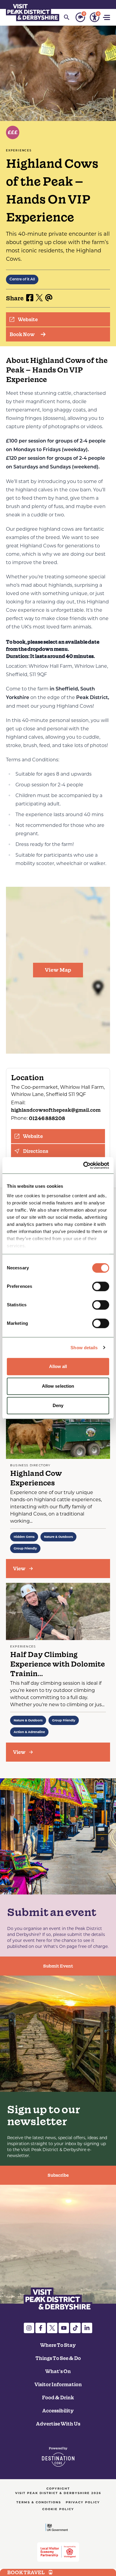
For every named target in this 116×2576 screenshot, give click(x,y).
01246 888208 (47, 1118)
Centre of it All (22, 280)
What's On (58, 2371)
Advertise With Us (58, 2424)
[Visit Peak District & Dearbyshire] (33, 12)
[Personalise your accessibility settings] (95, 17)
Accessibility (58, 2411)
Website (28, 319)
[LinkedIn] (87, 2328)
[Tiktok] (75, 2328)
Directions (36, 1151)
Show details (84, 1348)
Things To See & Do (58, 2358)
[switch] (101, 1286)
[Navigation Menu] (107, 17)
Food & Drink (58, 2398)
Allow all (58, 1366)
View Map (58, 970)
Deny (58, 1405)
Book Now (22, 334)
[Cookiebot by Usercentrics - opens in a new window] (83, 1165)
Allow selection (58, 1386)
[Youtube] (64, 2328)
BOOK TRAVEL (26, 2572)
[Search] (67, 17)
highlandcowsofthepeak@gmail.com (56, 1110)
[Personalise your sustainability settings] (80, 17)
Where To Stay (58, 2345)
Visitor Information (58, 2384)
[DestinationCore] (58, 2457)
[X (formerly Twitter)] (52, 2328)
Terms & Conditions (39, 2502)
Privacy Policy (83, 2502)
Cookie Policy (58, 2509)
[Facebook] (41, 2328)
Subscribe (58, 2175)
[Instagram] (29, 2328)
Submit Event (58, 1966)
